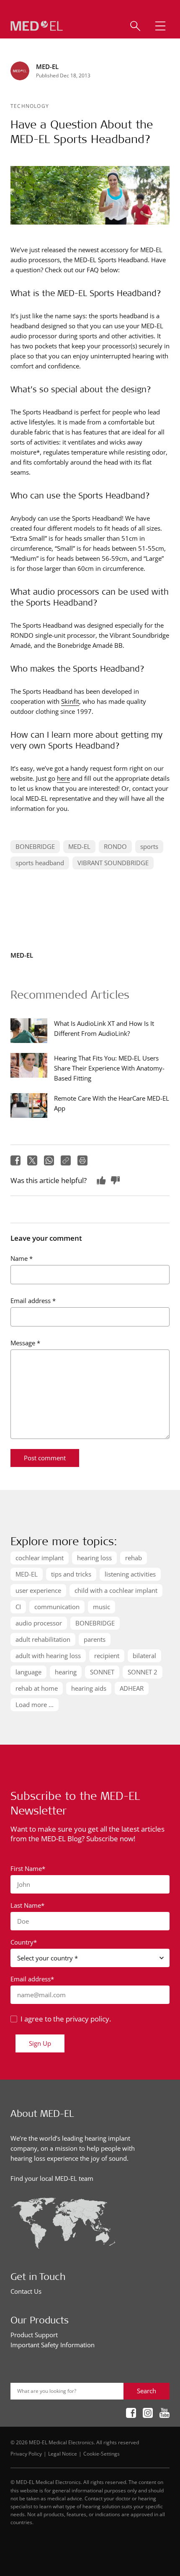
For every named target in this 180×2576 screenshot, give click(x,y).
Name (22, 1258)
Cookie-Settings (102, 2453)
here (63, 778)
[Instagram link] (148, 2414)
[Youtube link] (165, 2414)
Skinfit (70, 701)
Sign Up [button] (40, 2043)
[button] (160, 26)
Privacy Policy (26, 2453)
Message (25, 1343)
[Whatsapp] (49, 1160)
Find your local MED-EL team (52, 2178)
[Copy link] (66, 1160)
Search (147, 2391)
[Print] (82, 1160)
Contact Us (26, 2291)
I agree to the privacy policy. (66, 2019)
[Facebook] (15, 1160)
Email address (33, 1301)
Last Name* (27, 1905)
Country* (24, 1942)
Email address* (32, 1979)
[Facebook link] (131, 2414)
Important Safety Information (53, 2345)
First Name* (28, 1868)
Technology (30, 106)
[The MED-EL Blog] (37, 26)
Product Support (34, 2335)
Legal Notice (63, 2453)
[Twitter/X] (32, 1160)
